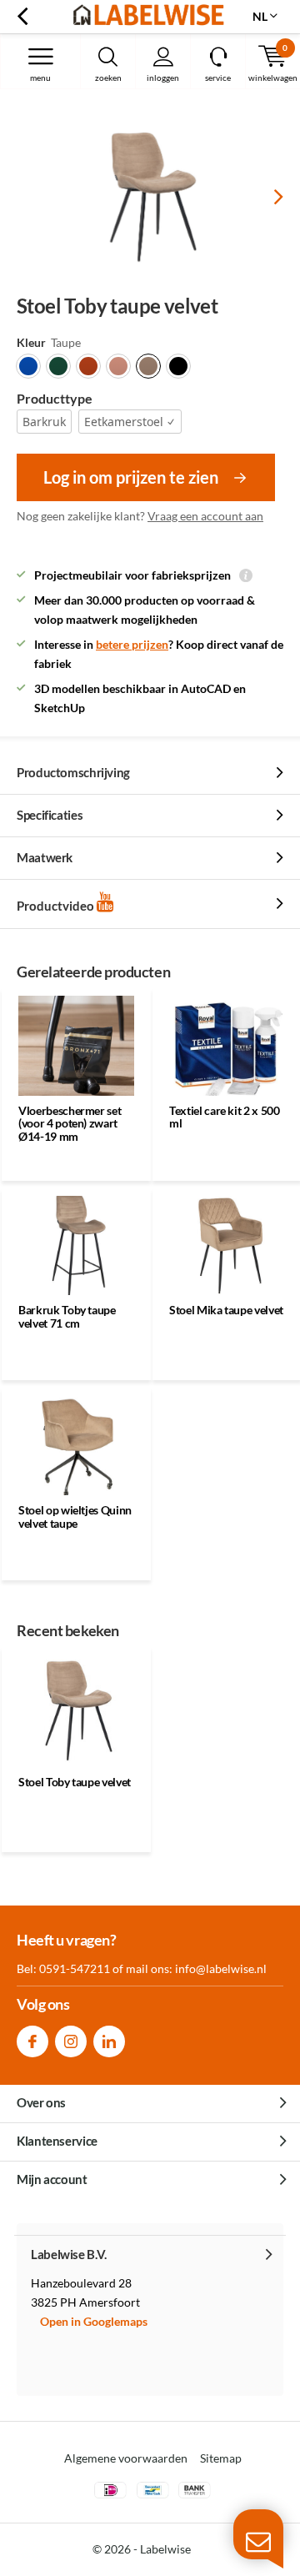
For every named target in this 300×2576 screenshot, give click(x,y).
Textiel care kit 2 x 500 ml (225, 1117)
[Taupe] (148, 366)
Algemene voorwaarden (126, 2458)
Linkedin (109, 2041)
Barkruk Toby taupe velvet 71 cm (67, 1316)
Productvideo (57, 906)
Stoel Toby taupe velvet (75, 1782)
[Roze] (118, 366)
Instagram (71, 2041)
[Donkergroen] (58, 366)
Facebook (32, 2041)
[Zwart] (178, 366)
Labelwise (165, 2549)
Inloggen (163, 78)
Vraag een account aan (205, 516)
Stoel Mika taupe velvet (226, 1310)
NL (260, 16)
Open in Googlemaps (94, 2321)
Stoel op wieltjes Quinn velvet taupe (75, 1516)
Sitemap (221, 2458)
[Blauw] (28, 366)
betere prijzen (132, 644)
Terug (22, 17)
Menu (40, 78)
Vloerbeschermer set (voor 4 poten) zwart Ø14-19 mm (70, 1123)
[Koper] (88, 366)
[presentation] (267, 197)
